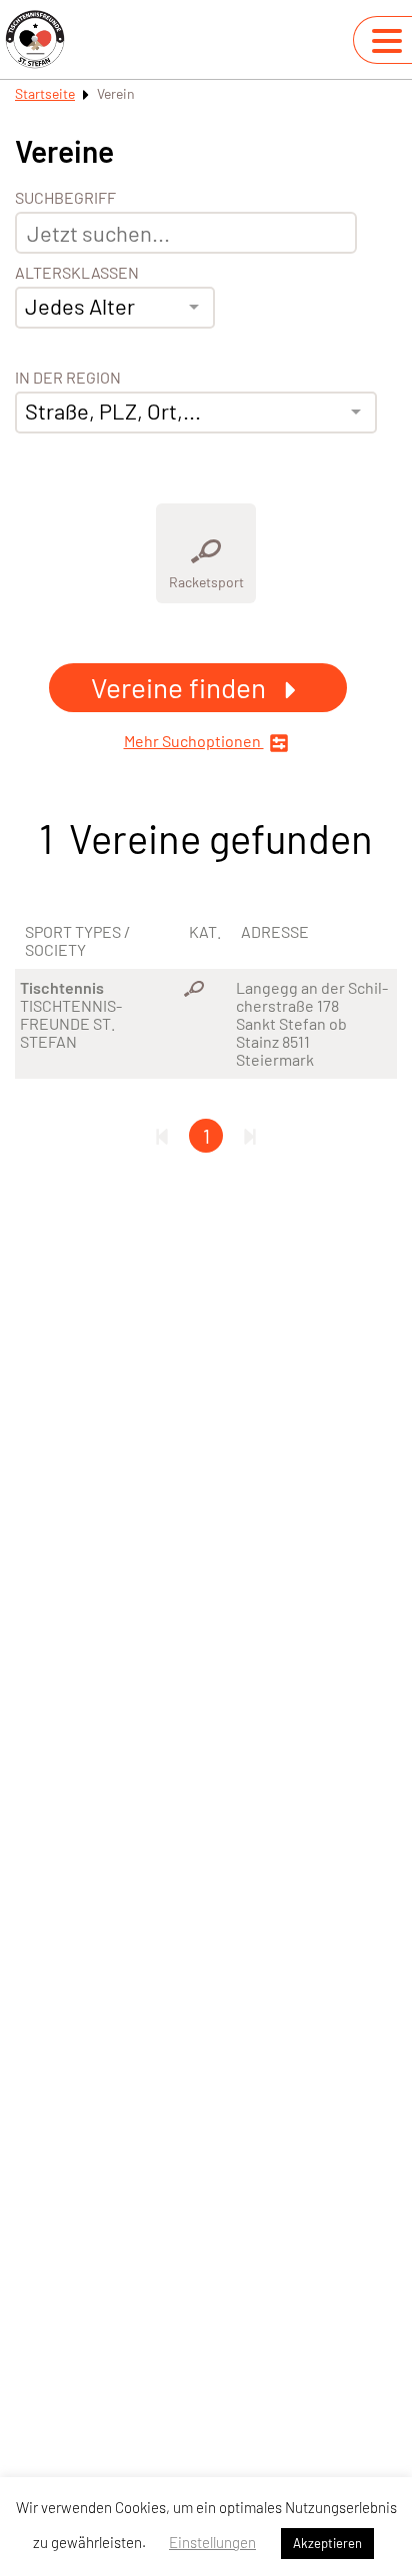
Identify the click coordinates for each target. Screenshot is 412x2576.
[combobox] (115, 308)
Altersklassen (77, 273)
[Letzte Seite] (250, 1136)
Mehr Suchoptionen (194, 741)
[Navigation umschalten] (387, 41)
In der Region (68, 378)
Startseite (45, 93)
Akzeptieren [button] (327, 2543)
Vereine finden (181, 687)
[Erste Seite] (162, 1136)
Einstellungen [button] (212, 2542)
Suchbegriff (65, 198)
